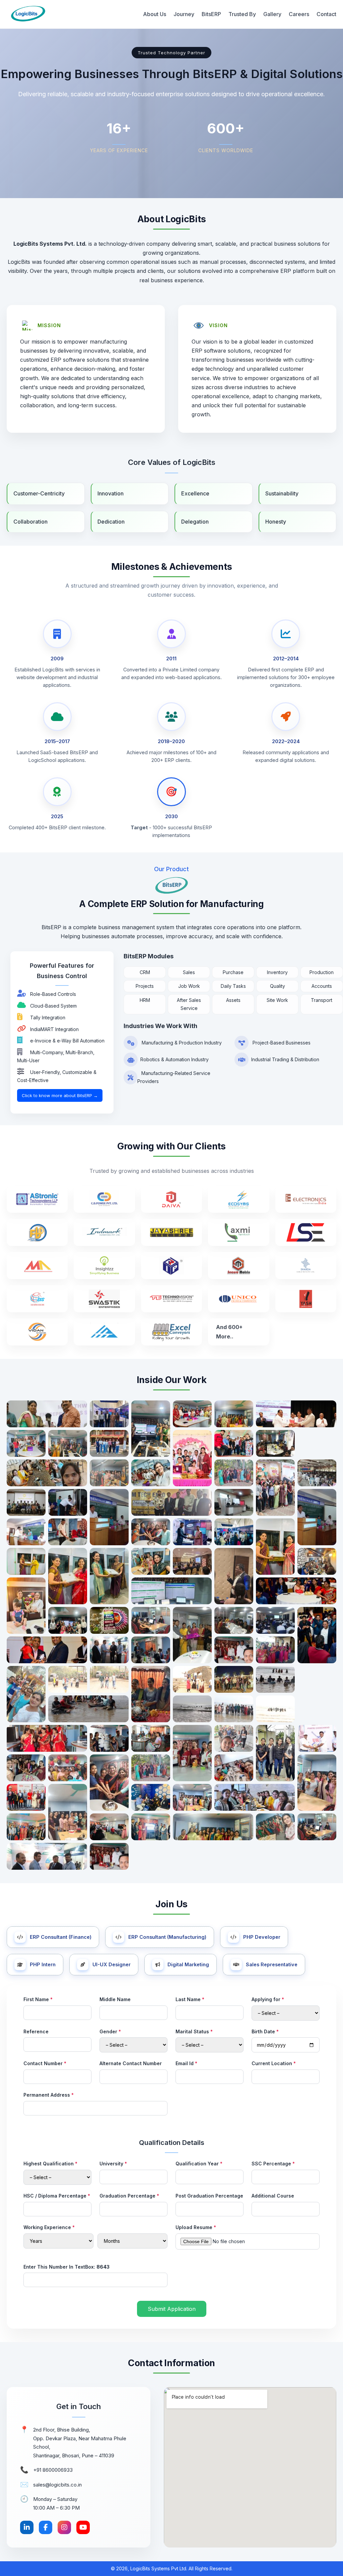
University (113, 2164)
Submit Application (172, 2309)
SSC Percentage (273, 2164)
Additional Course (273, 2196)
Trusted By (242, 14)
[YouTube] (83, 2528)
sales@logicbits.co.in (57, 2485)
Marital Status (194, 2031)
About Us (155, 14)
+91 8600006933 (53, 2470)
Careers (299, 14)
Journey (184, 14)
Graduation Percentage (129, 2196)
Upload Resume (196, 2227)
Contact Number (45, 2063)
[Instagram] (64, 2528)
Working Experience (49, 2227)
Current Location (274, 2063)
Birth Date (265, 2031)
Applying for (268, 1999)
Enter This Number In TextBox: (66, 2267)
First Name (38, 1999)
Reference (36, 2031)
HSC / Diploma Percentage (57, 2196)
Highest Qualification (50, 2164)
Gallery (272, 14)
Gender (110, 2031)
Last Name (190, 1999)
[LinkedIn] (27, 2528)
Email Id (186, 2063)
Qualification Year (199, 2164)
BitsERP (211, 14)
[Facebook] (46, 2528)
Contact (326, 14)
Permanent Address (49, 2095)
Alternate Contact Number (131, 2063)
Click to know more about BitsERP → (60, 1095)
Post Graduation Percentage (209, 2196)
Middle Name (115, 1999)
